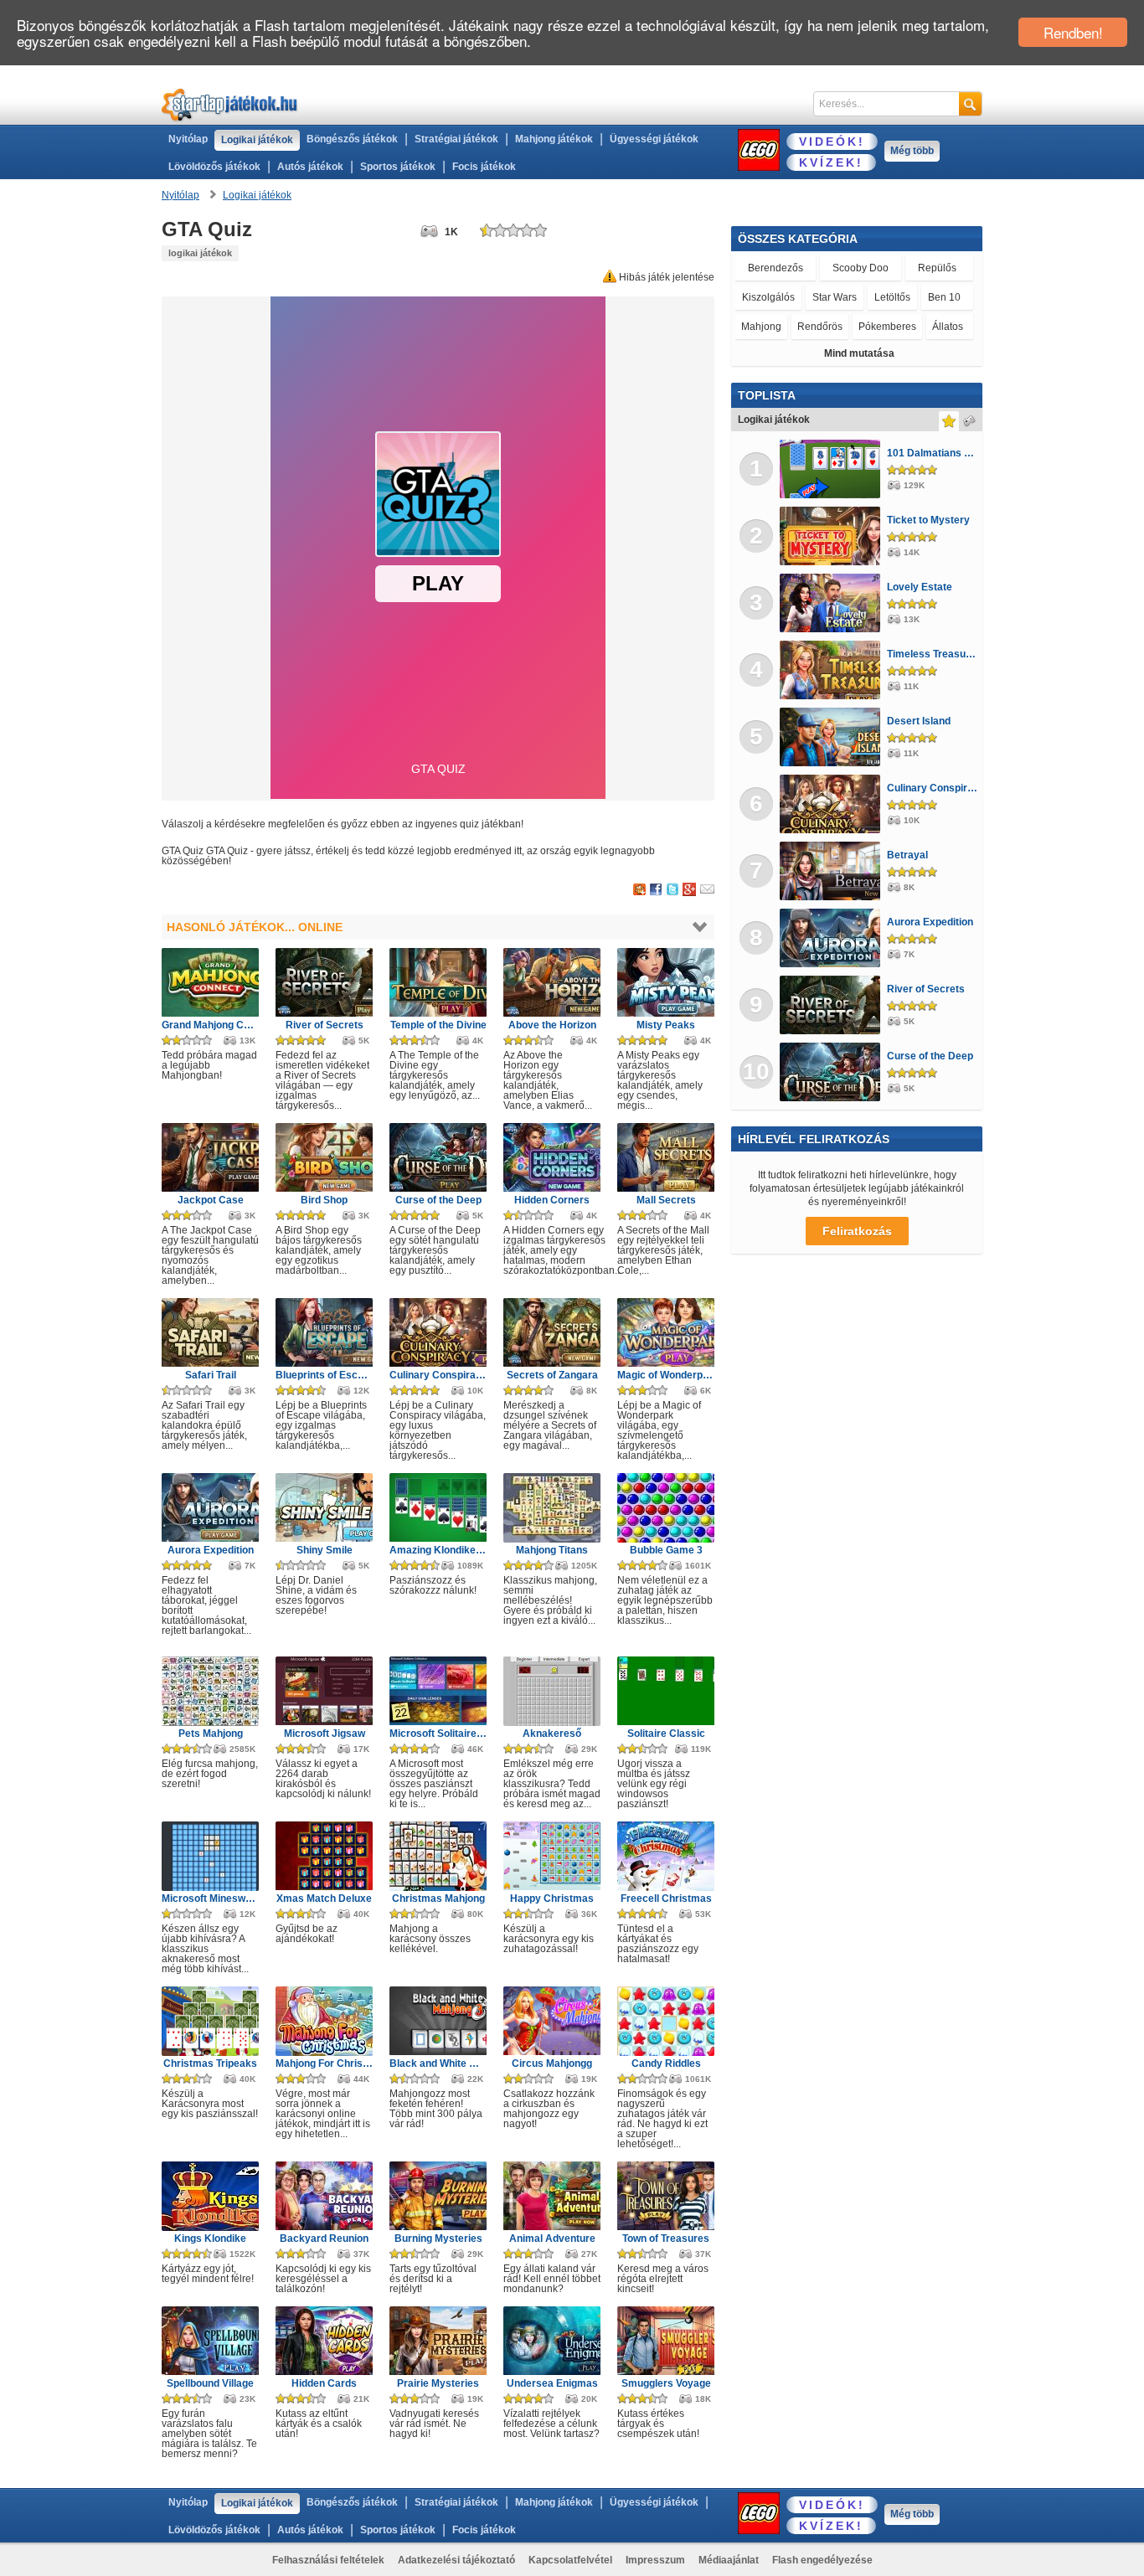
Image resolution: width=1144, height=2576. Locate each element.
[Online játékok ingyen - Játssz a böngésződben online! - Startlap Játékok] (230, 104)
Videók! (832, 142)
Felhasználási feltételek (328, 2560)
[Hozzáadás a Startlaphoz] (639, 890)
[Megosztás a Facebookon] (656, 890)
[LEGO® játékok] (759, 150)
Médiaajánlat (729, 2560)
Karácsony (887, 268)
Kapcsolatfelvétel (570, 2560)
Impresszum (655, 2560)
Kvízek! (831, 162)
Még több (912, 151)
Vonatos (862, 297)
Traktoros (763, 297)
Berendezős (767, 268)
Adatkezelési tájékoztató (456, 2560)
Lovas (814, 297)
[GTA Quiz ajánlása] (707, 890)
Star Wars (947, 268)
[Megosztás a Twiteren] (672, 890)
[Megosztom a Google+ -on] (689, 890)
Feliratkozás (857, 1231)
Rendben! (1073, 32)
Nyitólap (188, 139)
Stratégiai (830, 268)
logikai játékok (200, 253)
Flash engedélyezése (822, 2560)
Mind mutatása (859, 353)
